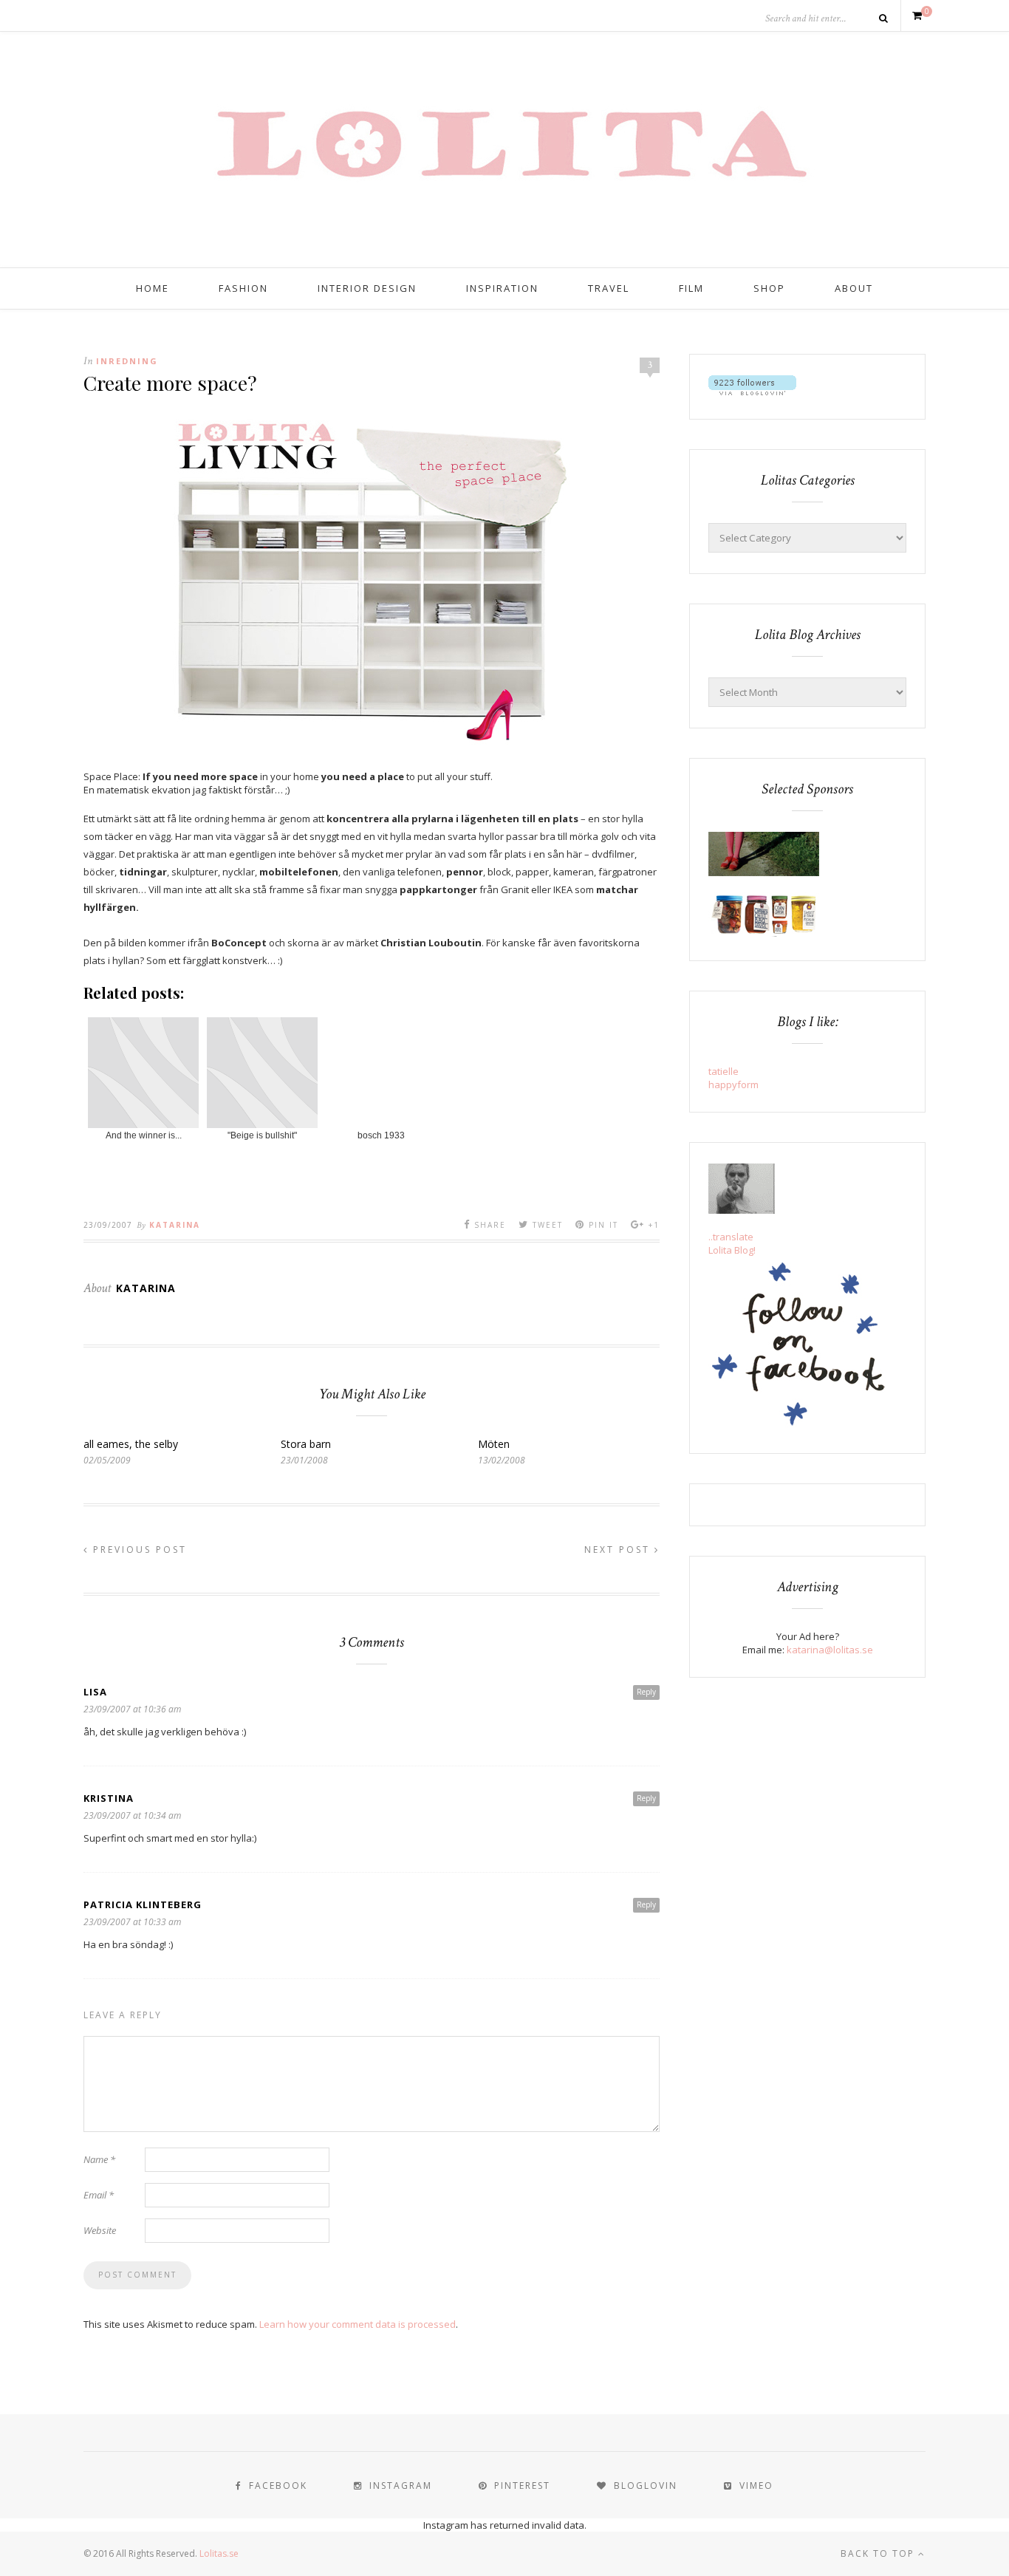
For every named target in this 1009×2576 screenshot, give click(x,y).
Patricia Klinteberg (143, 1904)
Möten (494, 1444)
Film (691, 288)
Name (99, 2159)
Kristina (109, 1798)
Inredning (127, 361)
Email (99, 2195)
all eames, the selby (131, 1444)
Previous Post (138, 1550)
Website (100, 2230)
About (854, 288)
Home (153, 288)
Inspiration (502, 288)
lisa (95, 1692)
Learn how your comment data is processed (358, 2324)
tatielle (724, 1071)
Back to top (879, 2553)
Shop (769, 288)
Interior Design (367, 288)
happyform (733, 1084)
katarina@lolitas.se (830, 1650)
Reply (646, 1692)
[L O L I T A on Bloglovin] (752, 392)
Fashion (243, 288)
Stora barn (306, 1444)
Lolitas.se (219, 2553)
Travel (609, 288)
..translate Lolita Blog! (732, 1243)
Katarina (175, 1225)
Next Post (619, 1550)
